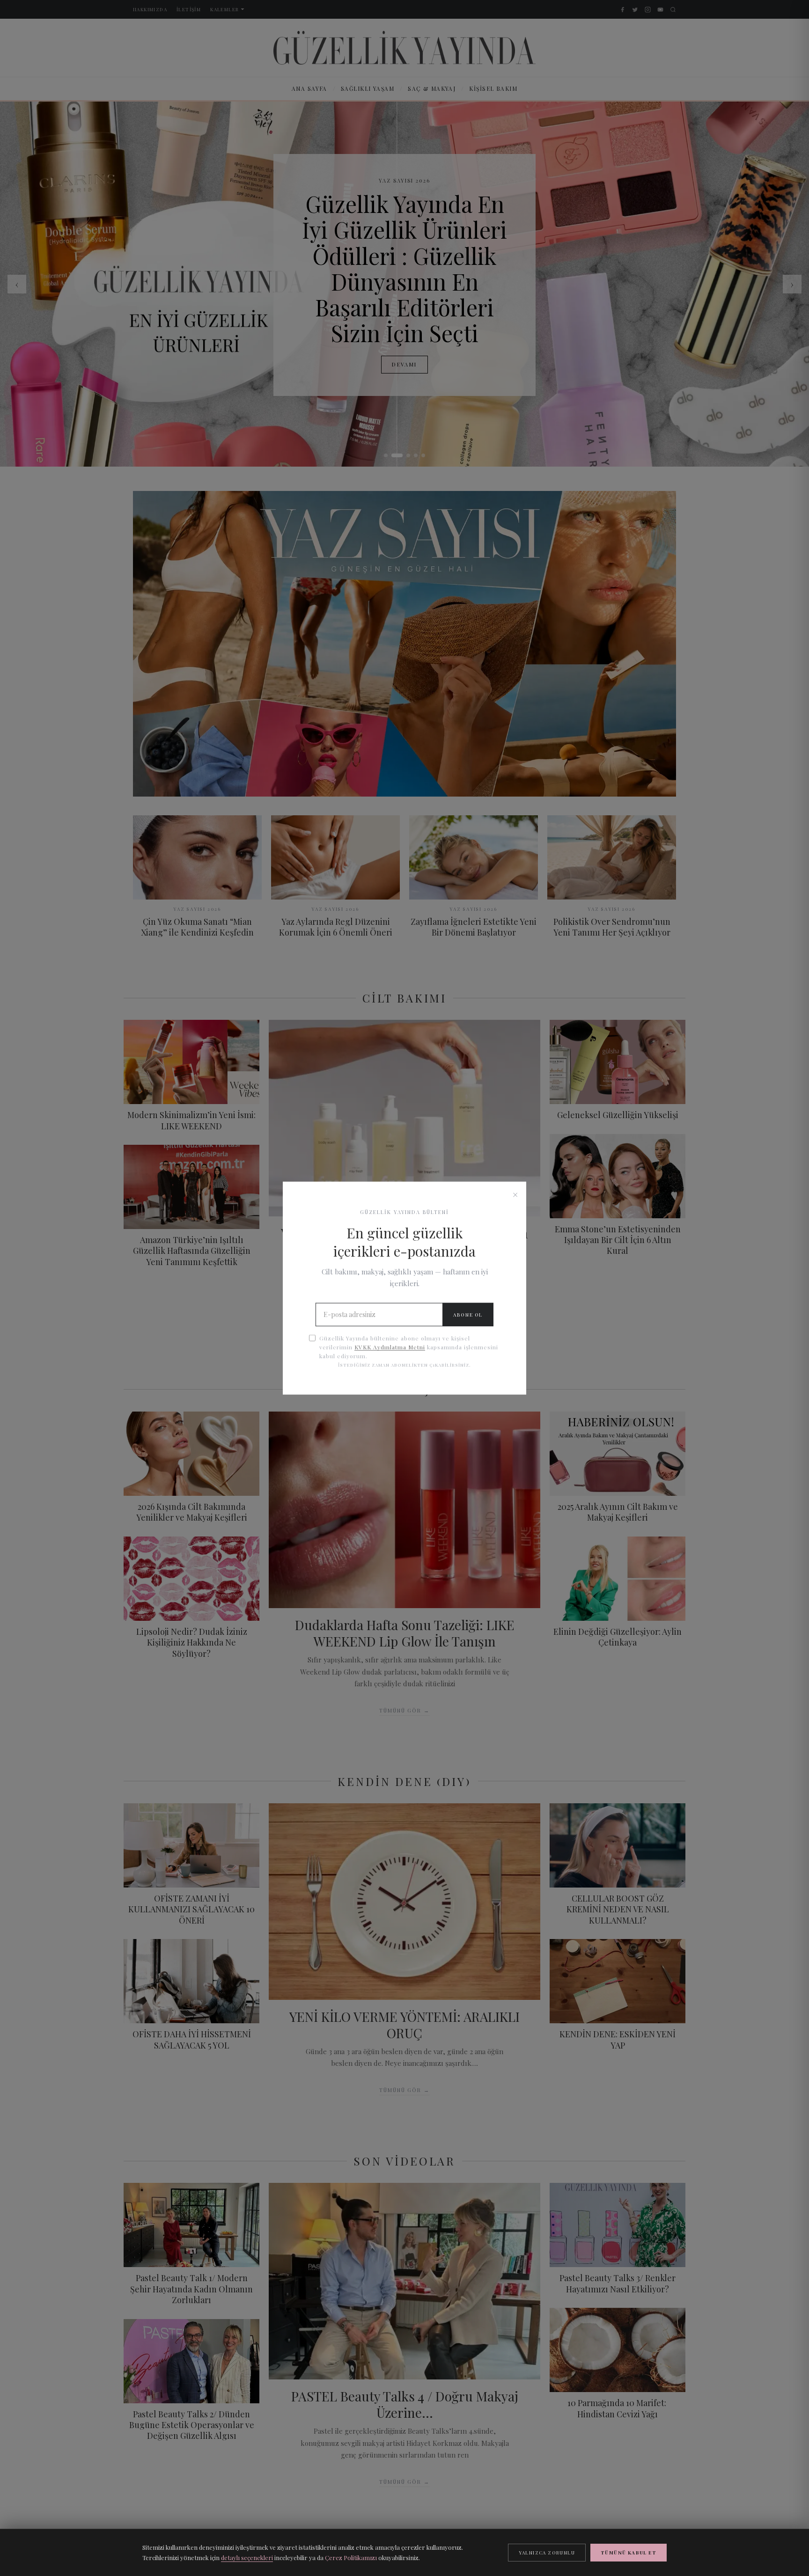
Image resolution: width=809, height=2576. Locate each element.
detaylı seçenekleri (247, 2558)
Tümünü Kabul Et (629, 2553)
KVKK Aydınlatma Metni (390, 1347)
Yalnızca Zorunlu (547, 2553)
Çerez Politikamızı (351, 2558)
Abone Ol (468, 1315)
